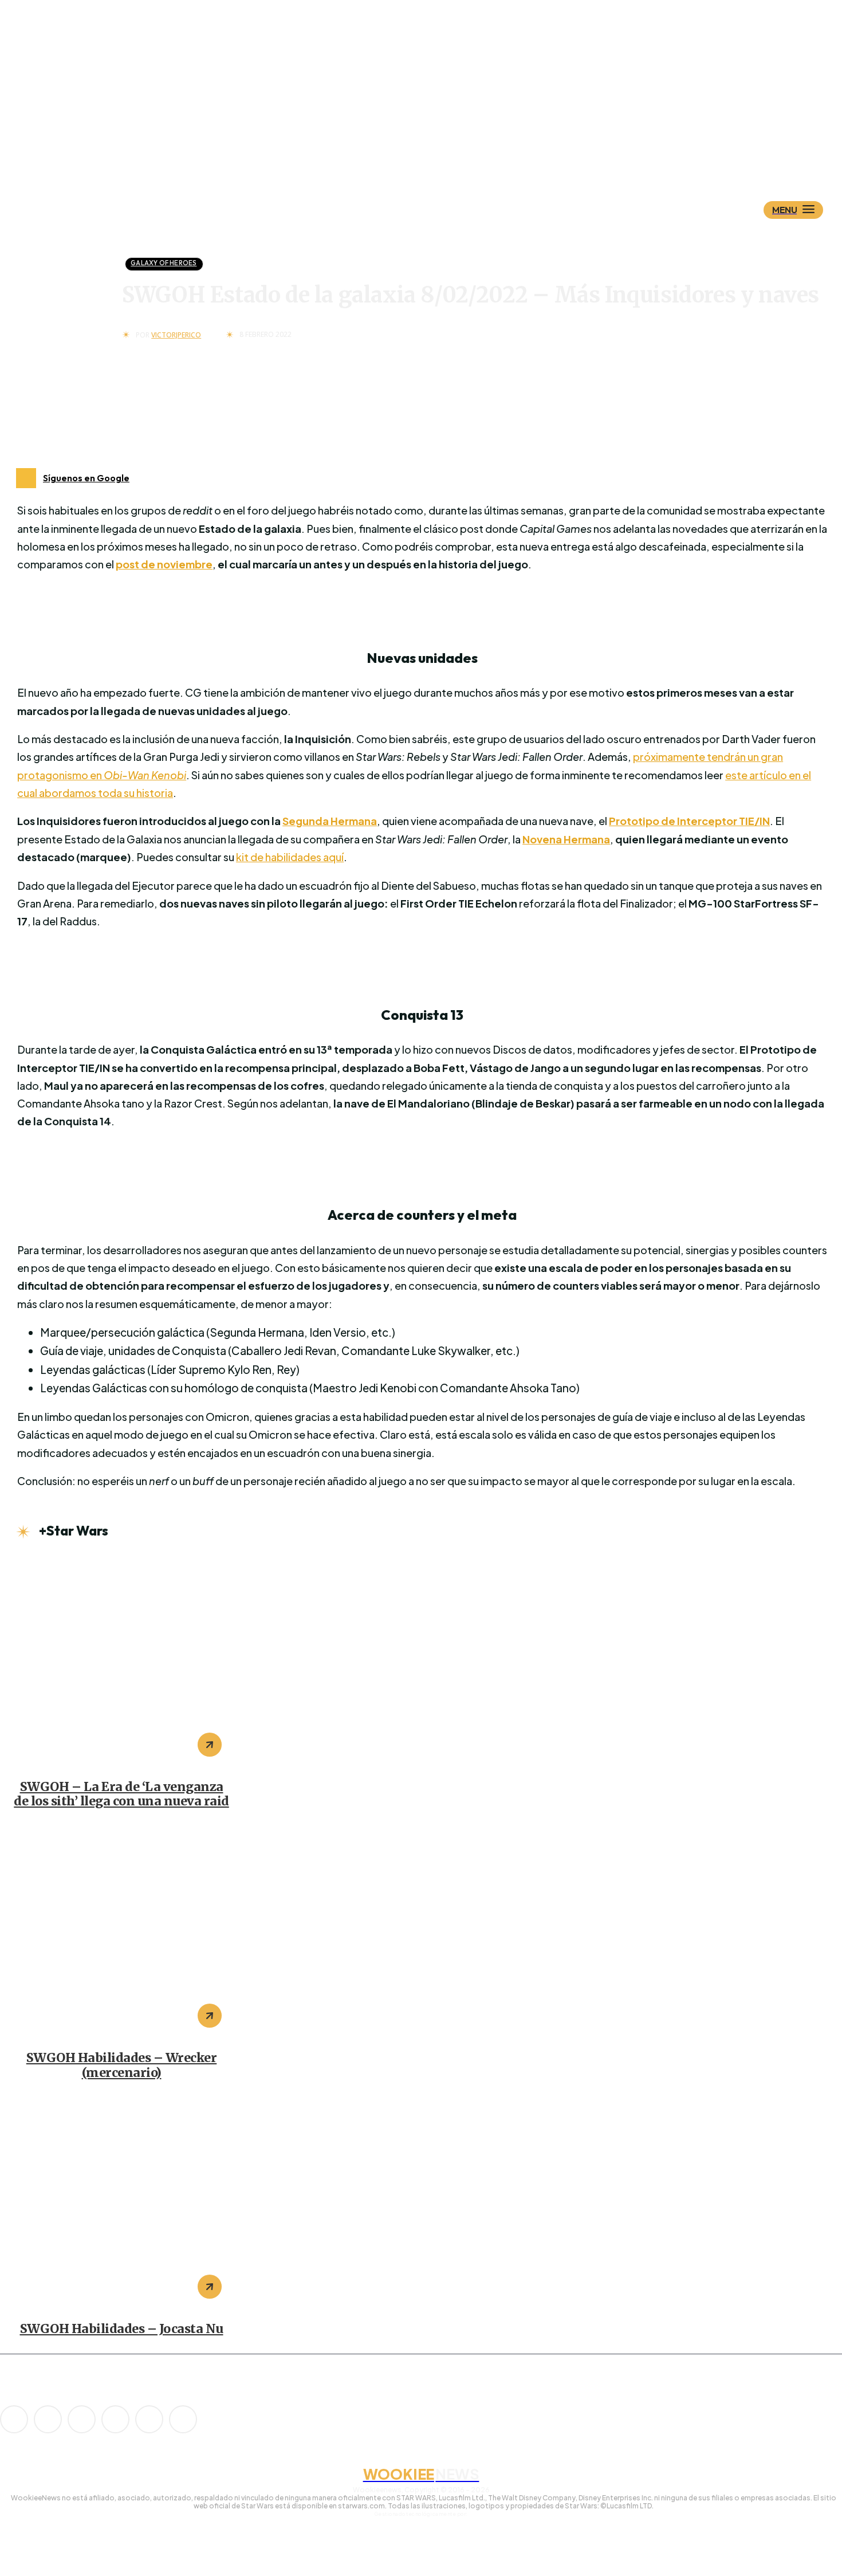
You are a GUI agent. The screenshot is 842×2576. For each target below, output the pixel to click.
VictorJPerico (176, 335)
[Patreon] (82, 2419)
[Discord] (14, 2419)
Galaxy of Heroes (164, 263)
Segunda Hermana (330, 821)
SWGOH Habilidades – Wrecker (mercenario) (122, 2065)
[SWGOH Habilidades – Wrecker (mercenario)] (121, 1932)
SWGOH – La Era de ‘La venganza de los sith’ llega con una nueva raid (121, 1794)
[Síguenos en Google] (26, 478)
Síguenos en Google (86, 478)
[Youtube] (183, 2419)
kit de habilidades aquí (290, 857)
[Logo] (441, 153)
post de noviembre (164, 564)
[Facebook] (48, 2419)
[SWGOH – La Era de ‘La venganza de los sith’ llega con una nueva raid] (121, 1661)
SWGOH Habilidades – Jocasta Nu (122, 2329)
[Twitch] (115, 2419)
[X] (149, 2419)
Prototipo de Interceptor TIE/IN (689, 821)
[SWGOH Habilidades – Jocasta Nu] (121, 2203)
